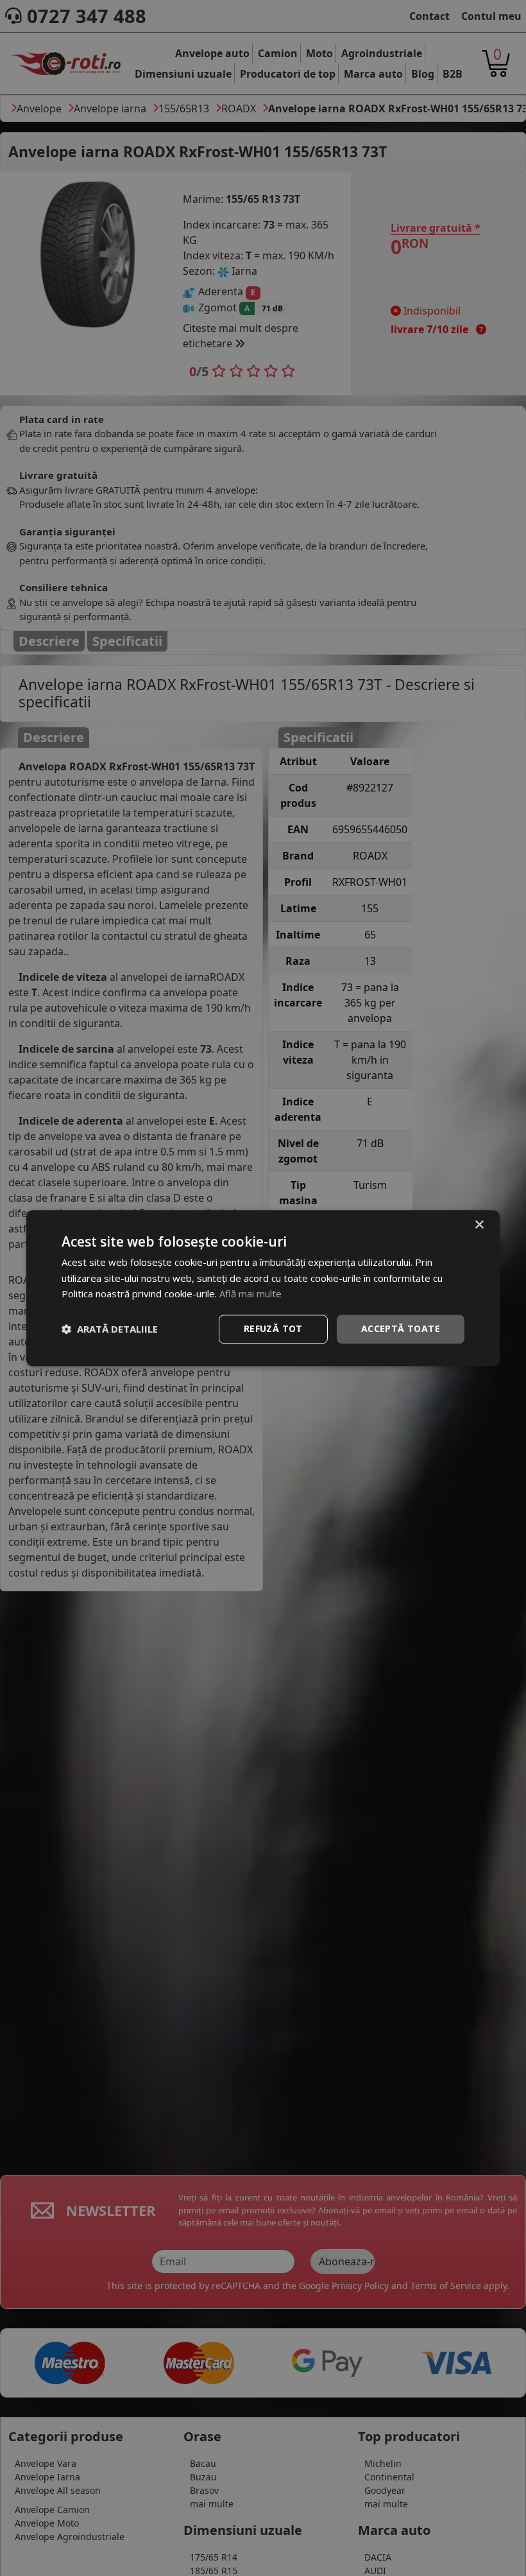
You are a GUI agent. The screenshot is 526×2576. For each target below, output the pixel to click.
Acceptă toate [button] (401, 1328)
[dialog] (263, 1288)
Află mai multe (250, 1294)
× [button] (479, 1225)
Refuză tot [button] (273, 1328)
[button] (110, 1329)
